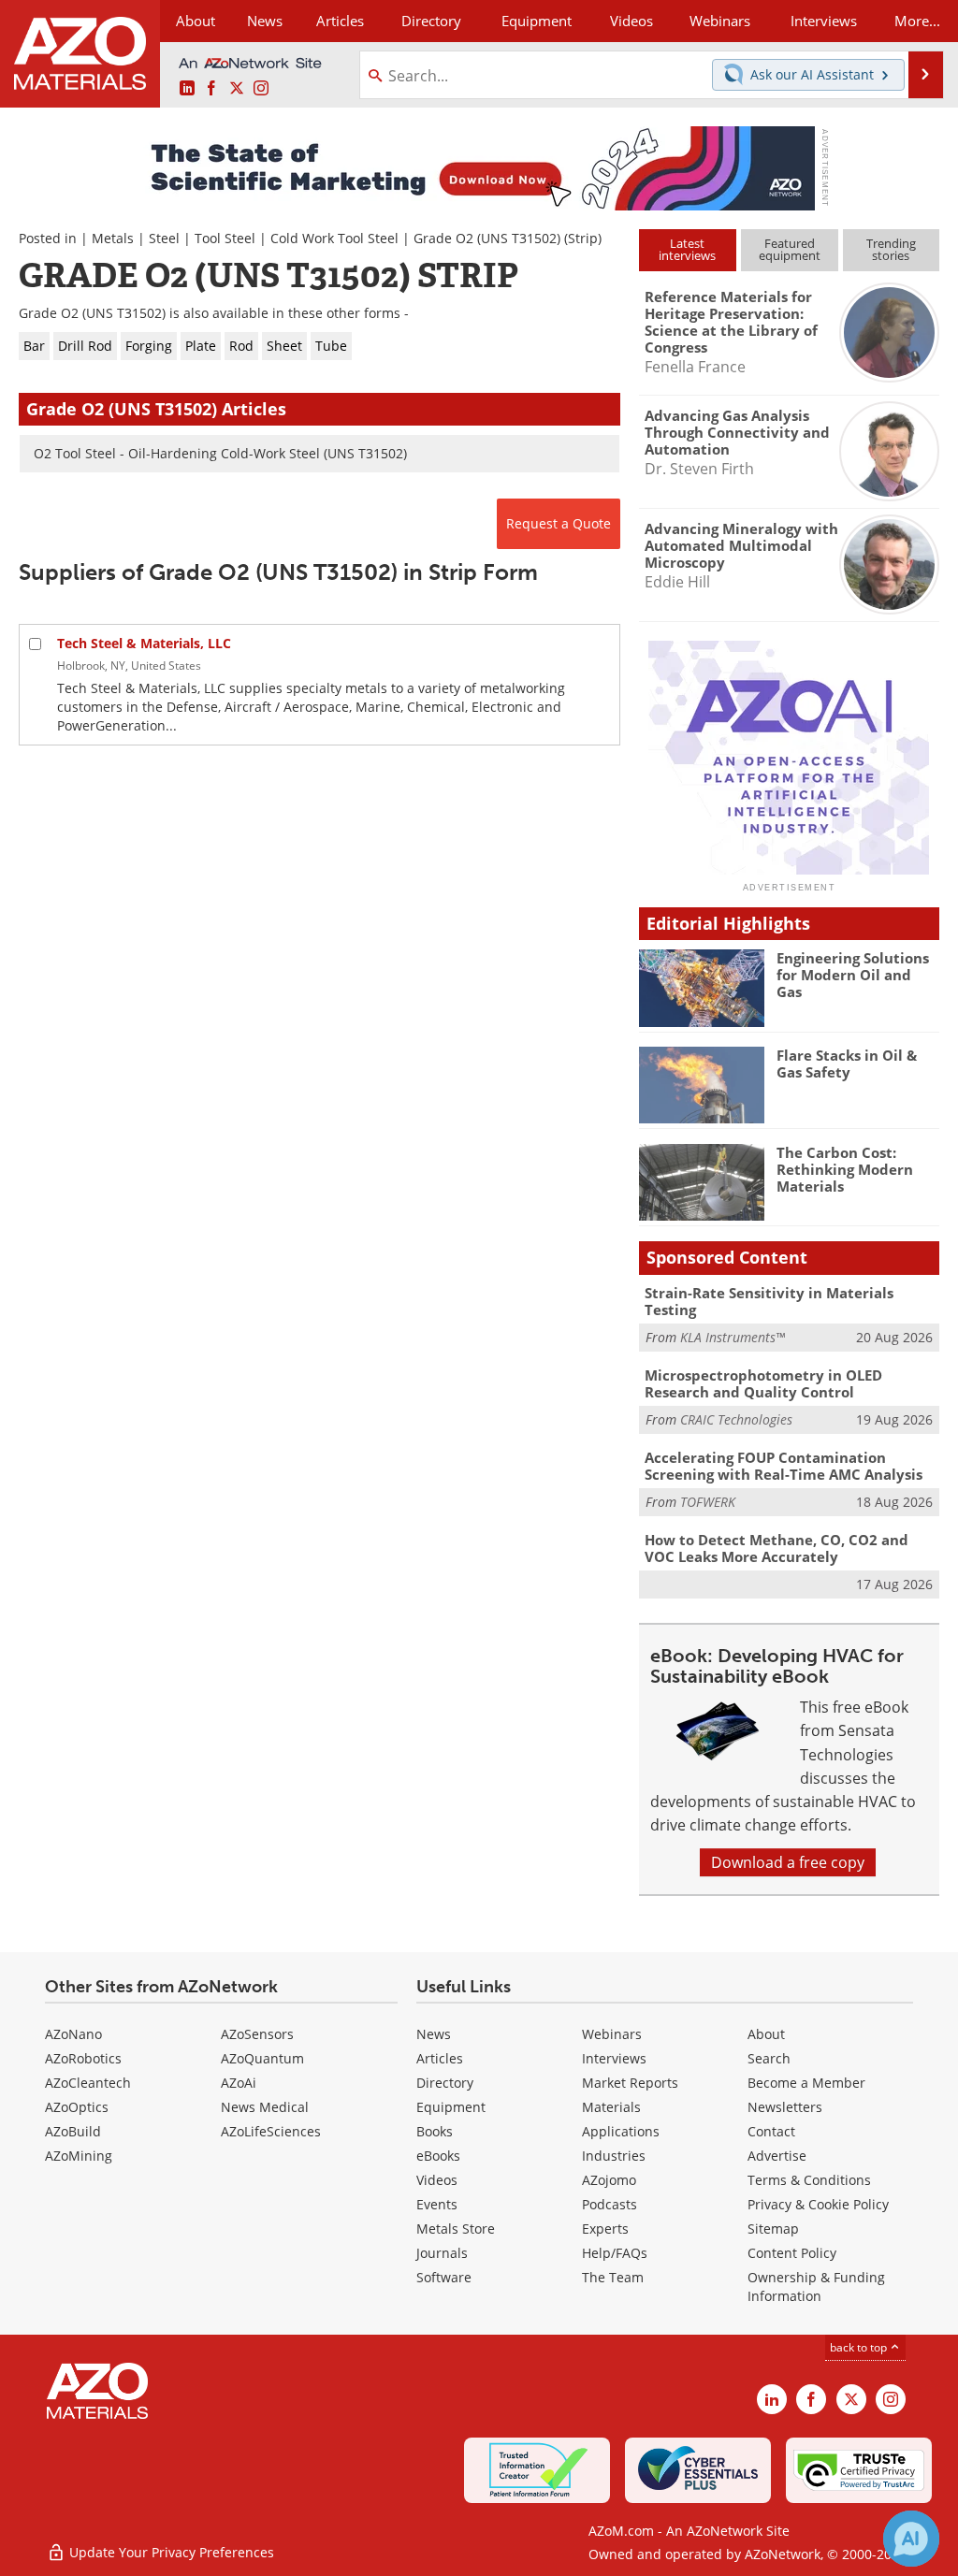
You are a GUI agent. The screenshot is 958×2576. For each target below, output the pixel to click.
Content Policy (792, 2253)
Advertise (777, 2156)
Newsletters (785, 2107)
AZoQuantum (262, 2058)
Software (444, 2277)
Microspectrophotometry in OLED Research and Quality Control (763, 1383)
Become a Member (806, 2083)
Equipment (451, 2107)
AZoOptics (77, 2107)
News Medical (265, 2107)
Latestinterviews (687, 249)
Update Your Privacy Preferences (170, 2552)
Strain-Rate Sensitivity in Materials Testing (769, 1301)
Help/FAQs (615, 2253)
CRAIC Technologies (736, 1419)
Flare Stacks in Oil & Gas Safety (847, 1064)
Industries (614, 2156)
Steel (164, 238)
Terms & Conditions (809, 2180)
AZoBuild (73, 2131)
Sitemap (773, 2229)
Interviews (614, 2058)
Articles (440, 2058)
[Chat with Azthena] (911, 2539)
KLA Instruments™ (733, 1337)
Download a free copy (788, 1862)
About (766, 2034)
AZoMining (79, 2156)
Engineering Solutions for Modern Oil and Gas (853, 975)
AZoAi (239, 2083)
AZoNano (73, 2034)
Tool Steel (225, 238)
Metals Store (456, 2229)
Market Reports (630, 2083)
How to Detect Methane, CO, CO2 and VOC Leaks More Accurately (777, 1548)
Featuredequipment (790, 249)
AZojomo (609, 2180)
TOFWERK (708, 1502)
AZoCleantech (88, 2083)
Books (435, 2131)
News (434, 2034)
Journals (442, 2253)
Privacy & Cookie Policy (818, 2204)
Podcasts (610, 2204)
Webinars (612, 2034)
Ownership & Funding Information (816, 2287)
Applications (621, 2131)
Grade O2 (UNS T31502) (487, 238)
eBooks (438, 2156)
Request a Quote (559, 523)
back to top (860, 2347)
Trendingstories (891, 249)
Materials (611, 2107)
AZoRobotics (83, 2058)
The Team (613, 2277)
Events (437, 2204)
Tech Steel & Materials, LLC (144, 643)
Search (769, 2058)
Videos (437, 2180)
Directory (431, 21)
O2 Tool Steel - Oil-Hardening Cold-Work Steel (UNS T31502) (220, 453)
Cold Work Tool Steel (334, 238)
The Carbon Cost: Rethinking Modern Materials (845, 1169)
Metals (113, 238)
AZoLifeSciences (271, 2131)
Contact (771, 2131)
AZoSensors (257, 2034)
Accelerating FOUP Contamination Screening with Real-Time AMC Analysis (784, 1466)
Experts (605, 2229)
